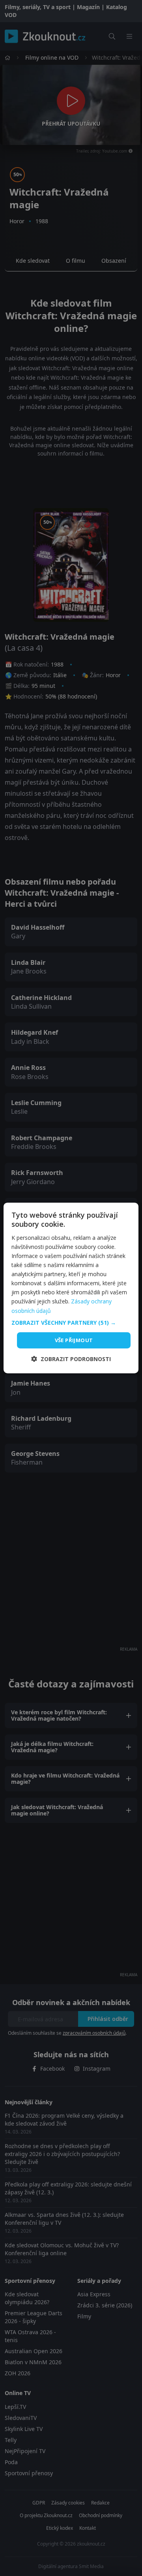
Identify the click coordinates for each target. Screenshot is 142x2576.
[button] (71, 1323)
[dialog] (71, 1288)
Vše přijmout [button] (74, 1340)
